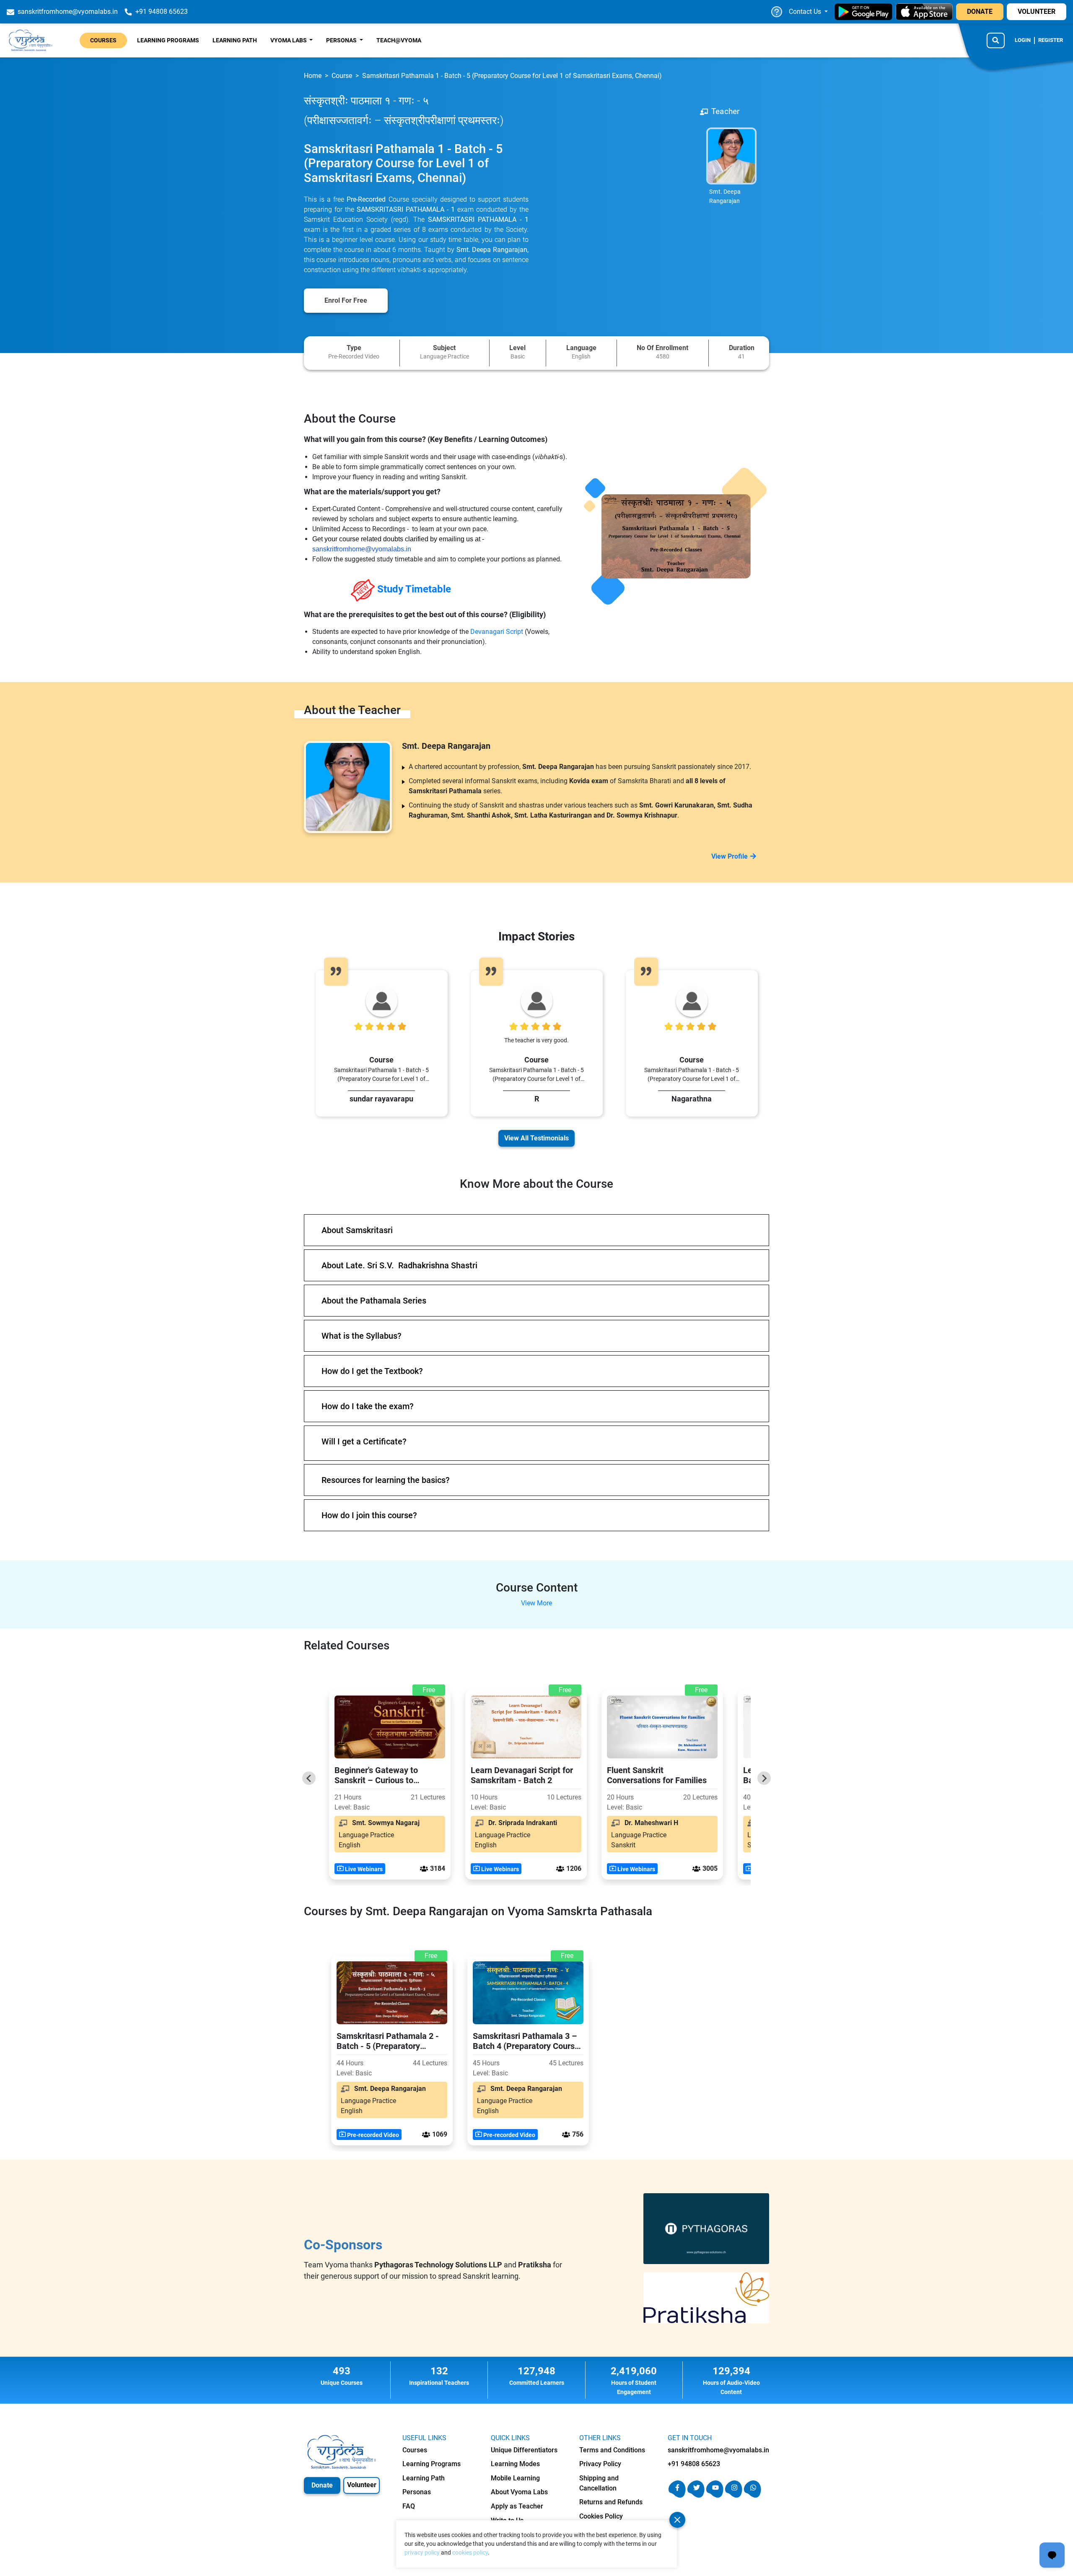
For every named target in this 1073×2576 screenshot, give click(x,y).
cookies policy (470, 2553)
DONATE (980, 12)
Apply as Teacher (517, 2506)
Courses (103, 40)
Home (313, 76)
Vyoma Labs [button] (289, 40)
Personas (417, 2492)
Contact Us (806, 12)
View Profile (730, 856)
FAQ (409, 2506)
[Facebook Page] (677, 2495)
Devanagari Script (498, 632)
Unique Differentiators (524, 2450)
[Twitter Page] (696, 2495)
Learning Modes (515, 2464)
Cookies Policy (601, 2516)
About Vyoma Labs (519, 2492)
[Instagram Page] (734, 2495)
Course (342, 76)
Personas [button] (342, 40)
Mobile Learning (515, 2478)
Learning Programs (168, 40)
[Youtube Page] (715, 2495)
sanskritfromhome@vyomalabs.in (362, 549)
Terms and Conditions (612, 2450)
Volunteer (362, 2485)
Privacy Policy (600, 2464)
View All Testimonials (536, 1138)
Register (1051, 40)
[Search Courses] (996, 40)
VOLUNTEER (1037, 12)
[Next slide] (764, 1778)
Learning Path (235, 40)
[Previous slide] (309, 1778)
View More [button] (536, 1603)
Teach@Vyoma (399, 40)
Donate (322, 2485)
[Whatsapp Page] (753, 2495)
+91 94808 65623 (694, 2464)
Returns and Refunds (611, 2502)
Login (1023, 40)
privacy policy (422, 2553)
